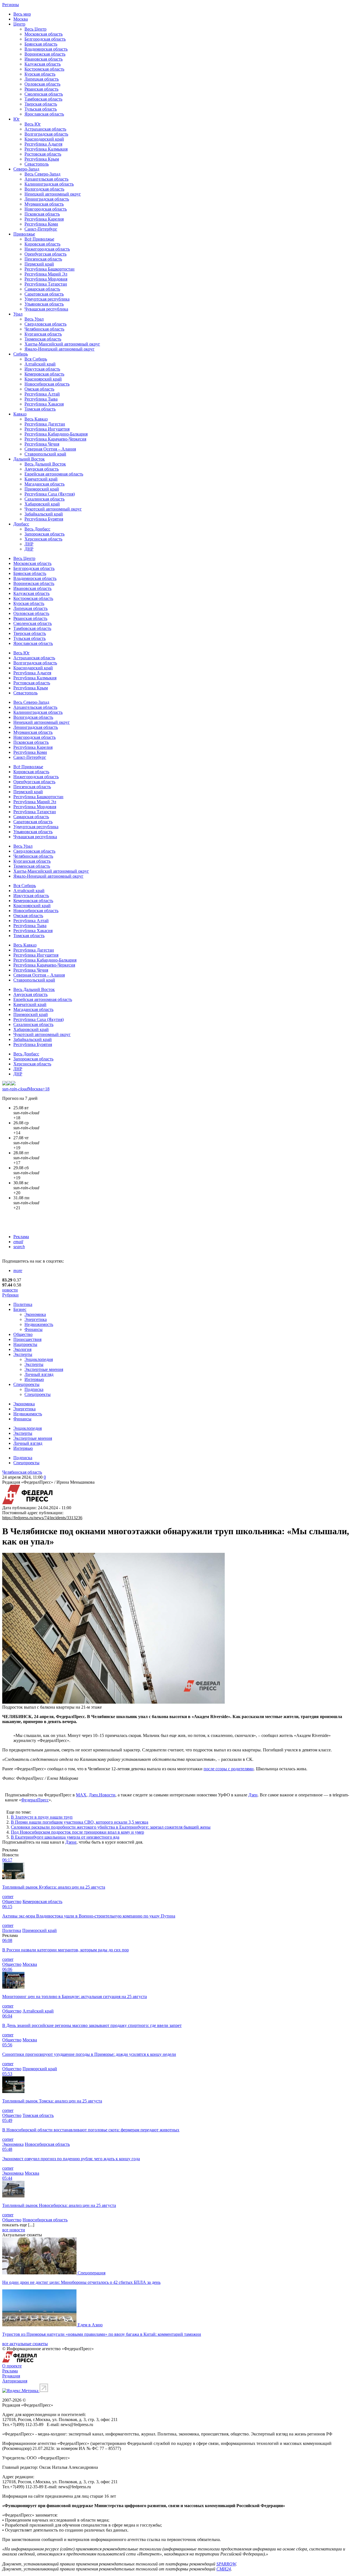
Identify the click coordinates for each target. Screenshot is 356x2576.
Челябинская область (44, 329)
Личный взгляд (39, 1374)
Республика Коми (41, 224)
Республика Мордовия (46, 279)
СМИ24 (224, 2569)
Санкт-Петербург (41, 229)
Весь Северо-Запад (42, 174)
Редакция (11, 2376)
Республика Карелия (44, 219)
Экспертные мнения (44, 1369)
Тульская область (41, 109)
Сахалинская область (44, 499)
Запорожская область (44, 534)
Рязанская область (41, 89)
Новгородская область (46, 209)
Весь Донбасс (37, 529)
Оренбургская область (45, 254)
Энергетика (36, 1319)
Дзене (71, 1842)
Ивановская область (44, 59)
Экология (22, 1349)
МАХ (81, 1795)
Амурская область (42, 469)
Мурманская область (44, 204)
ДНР (29, 549)
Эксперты (23, 1354)
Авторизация (15, 2381)
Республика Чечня (42, 444)
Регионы (11, 5)
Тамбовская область (43, 99)
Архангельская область (46, 179)
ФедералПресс (35, 1800)
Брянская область (41, 44)
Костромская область (44, 69)
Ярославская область (44, 114)
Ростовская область (43, 154)
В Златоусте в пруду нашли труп (42, 1817)
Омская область (39, 389)
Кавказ (20, 414)
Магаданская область (44, 484)
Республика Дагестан (45, 424)
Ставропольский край (45, 454)
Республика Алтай (42, 394)
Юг (17, 119)
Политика (23, 1304)
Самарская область (42, 289)
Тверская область (41, 104)
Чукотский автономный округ (53, 509)
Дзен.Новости (102, 1795)
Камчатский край (41, 479)
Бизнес (20, 1309)
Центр (19, 24)
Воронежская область (45, 54)
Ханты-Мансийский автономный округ (62, 344)
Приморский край (42, 489)
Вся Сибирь (36, 359)
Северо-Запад (26, 169)
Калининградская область (49, 184)
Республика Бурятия (44, 519)
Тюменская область (43, 339)
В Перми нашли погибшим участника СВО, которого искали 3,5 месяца (80, 1822)
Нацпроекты (25, 1344)
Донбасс (21, 524)
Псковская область (42, 214)
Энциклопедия (39, 1359)
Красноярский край (43, 379)
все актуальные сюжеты (25, 2344)
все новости (14, 2230)
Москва (21, 19)
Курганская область (43, 334)
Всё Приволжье (39, 239)
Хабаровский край (42, 504)
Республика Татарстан (46, 284)
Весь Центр (35, 29)
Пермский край (39, 264)
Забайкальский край (44, 514)
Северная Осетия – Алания (50, 449)
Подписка (34, 1389)
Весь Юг (33, 124)
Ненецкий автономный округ (53, 194)
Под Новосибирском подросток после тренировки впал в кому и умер (77, 1832)
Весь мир (22, 14)
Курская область (40, 74)
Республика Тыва (41, 399)
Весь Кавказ (36, 419)
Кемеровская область (44, 374)
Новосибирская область (47, 384)
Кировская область (42, 244)
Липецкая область (42, 79)
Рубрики (10, 1295)
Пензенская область (43, 259)
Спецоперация (92, 2273)
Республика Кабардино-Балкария (56, 434)
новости (10, 1290)
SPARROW (226, 2564)
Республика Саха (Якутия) (50, 494)
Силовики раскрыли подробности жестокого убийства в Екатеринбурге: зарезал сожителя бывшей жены (111, 1827)
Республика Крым (42, 159)
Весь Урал (34, 319)
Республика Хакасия (44, 404)
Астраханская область (45, 129)
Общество (23, 1334)
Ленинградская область (47, 199)
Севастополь (37, 164)
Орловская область (42, 84)
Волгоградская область (46, 134)
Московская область (44, 34)
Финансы (34, 1329)
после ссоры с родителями (229, 1769)
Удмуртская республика (47, 299)
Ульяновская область (44, 304)
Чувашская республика (46, 309)
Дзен (253, 1795)
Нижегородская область (47, 249)
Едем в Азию (90, 2325)
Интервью (34, 1379)
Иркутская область (42, 369)
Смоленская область (44, 94)
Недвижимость (39, 1324)
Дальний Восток (29, 459)
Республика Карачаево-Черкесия (55, 439)
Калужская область (43, 64)
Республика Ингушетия (47, 429)
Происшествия (27, 1339)
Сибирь (21, 354)
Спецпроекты (26, 1384)
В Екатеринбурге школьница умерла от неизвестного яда (65, 1837)
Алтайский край (40, 364)
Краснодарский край (44, 139)
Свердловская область (45, 324)
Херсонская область (43, 539)
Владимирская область (46, 49)
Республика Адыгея (43, 144)
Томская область (40, 409)
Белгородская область (45, 39)
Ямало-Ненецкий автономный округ (60, 349)
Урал (18, 314)
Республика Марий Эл (46, 274)
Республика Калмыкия (46, 149)
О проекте (12, 2366)
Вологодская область (44, 189)
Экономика (35, 1314)
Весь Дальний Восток (45, 464)
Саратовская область (44, 294)
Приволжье (24, 234)
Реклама (21, 1237)
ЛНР (29, 544)
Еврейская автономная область (54, 474)
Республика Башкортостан (50, 269)
